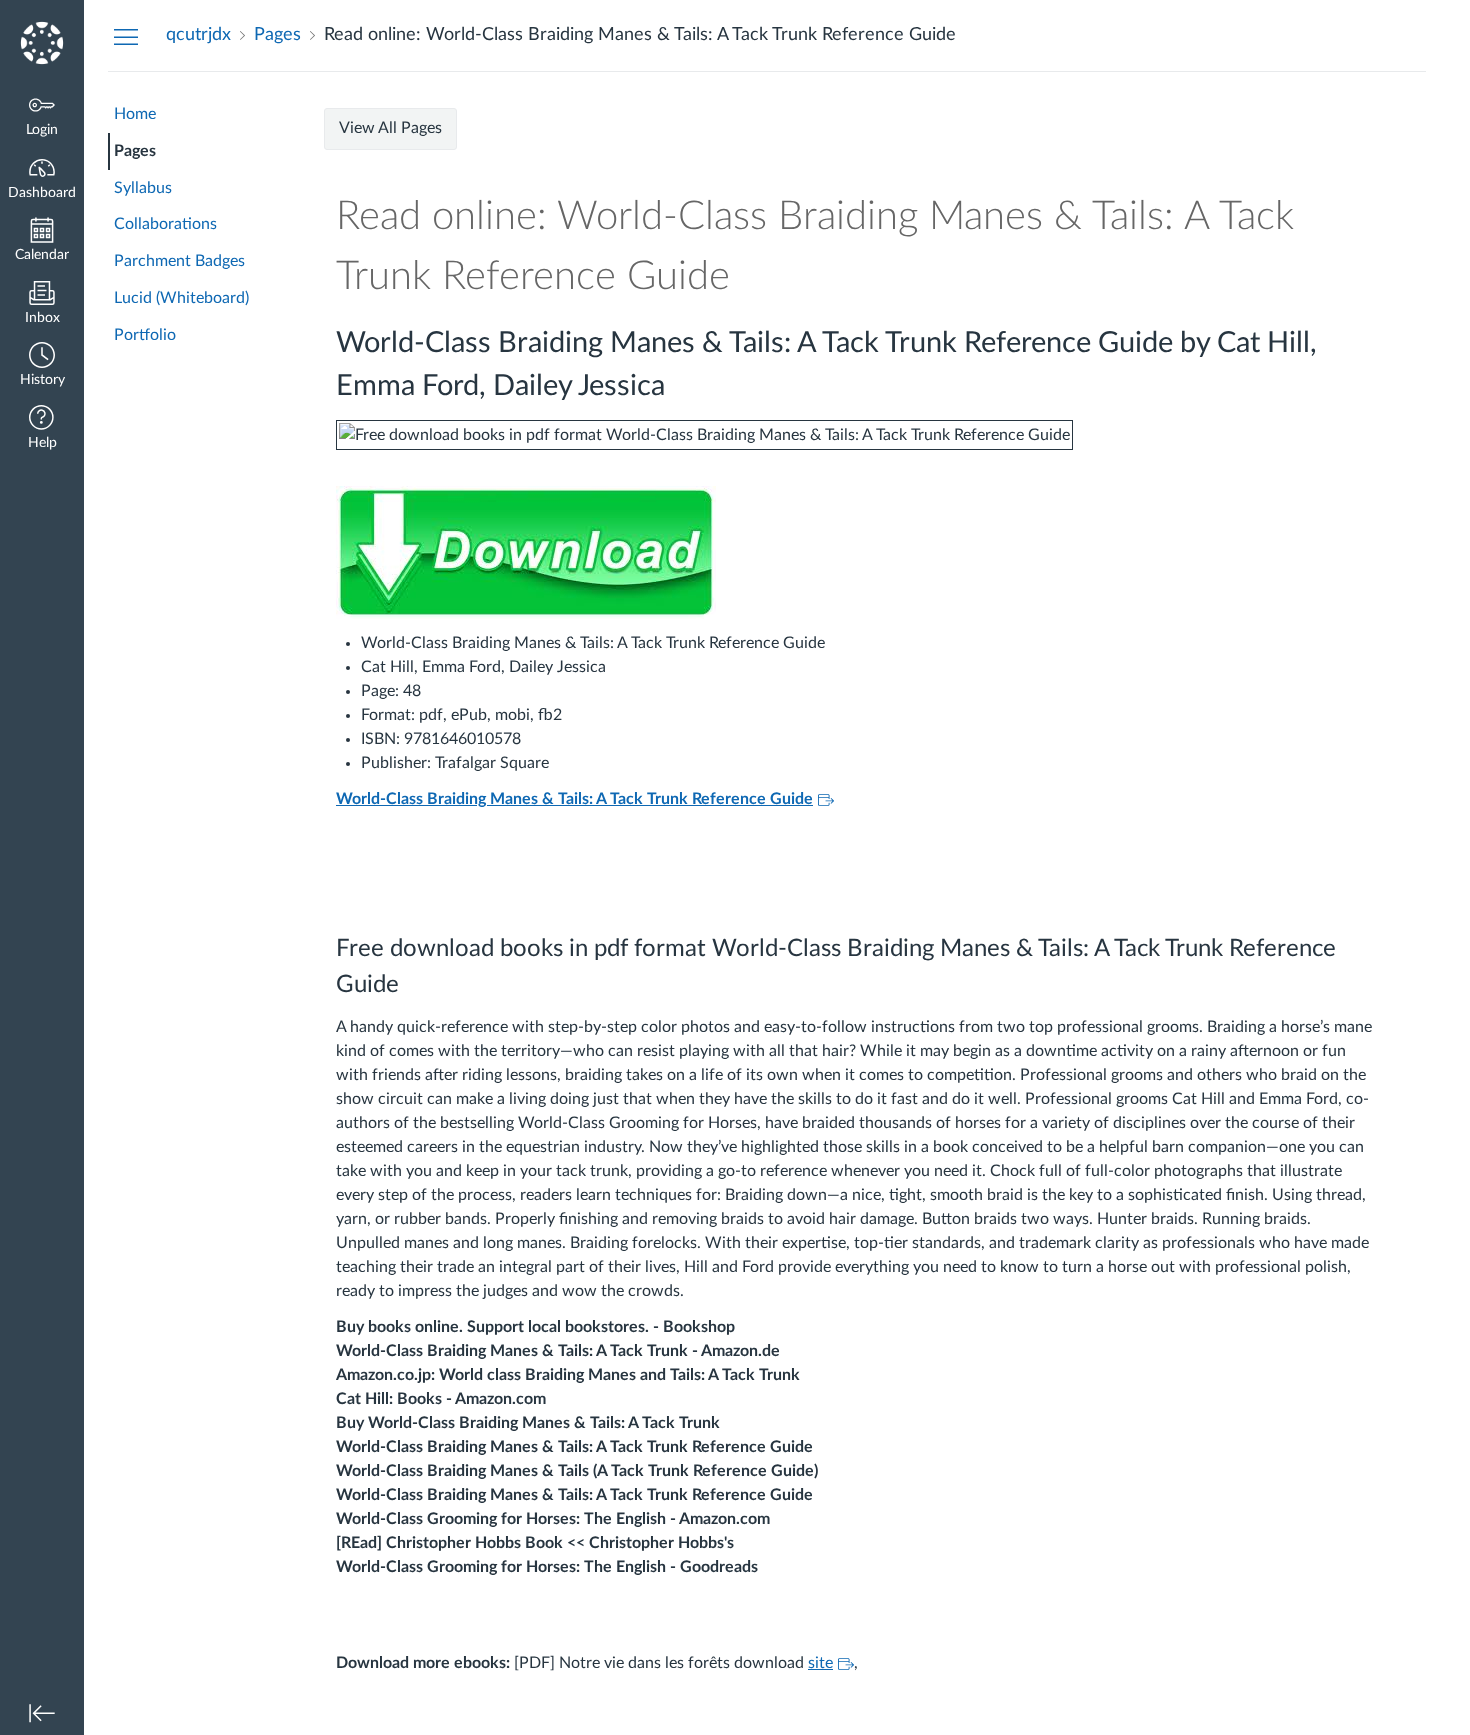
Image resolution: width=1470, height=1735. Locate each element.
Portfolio (145, 335)
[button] (42, 366)
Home (135, 114)
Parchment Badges (179, 261)
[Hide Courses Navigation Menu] (126, 36)
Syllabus (143, 188)
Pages (135, 151)
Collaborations (165, 224)
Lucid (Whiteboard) (181, 298)
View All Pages (390, 128)
